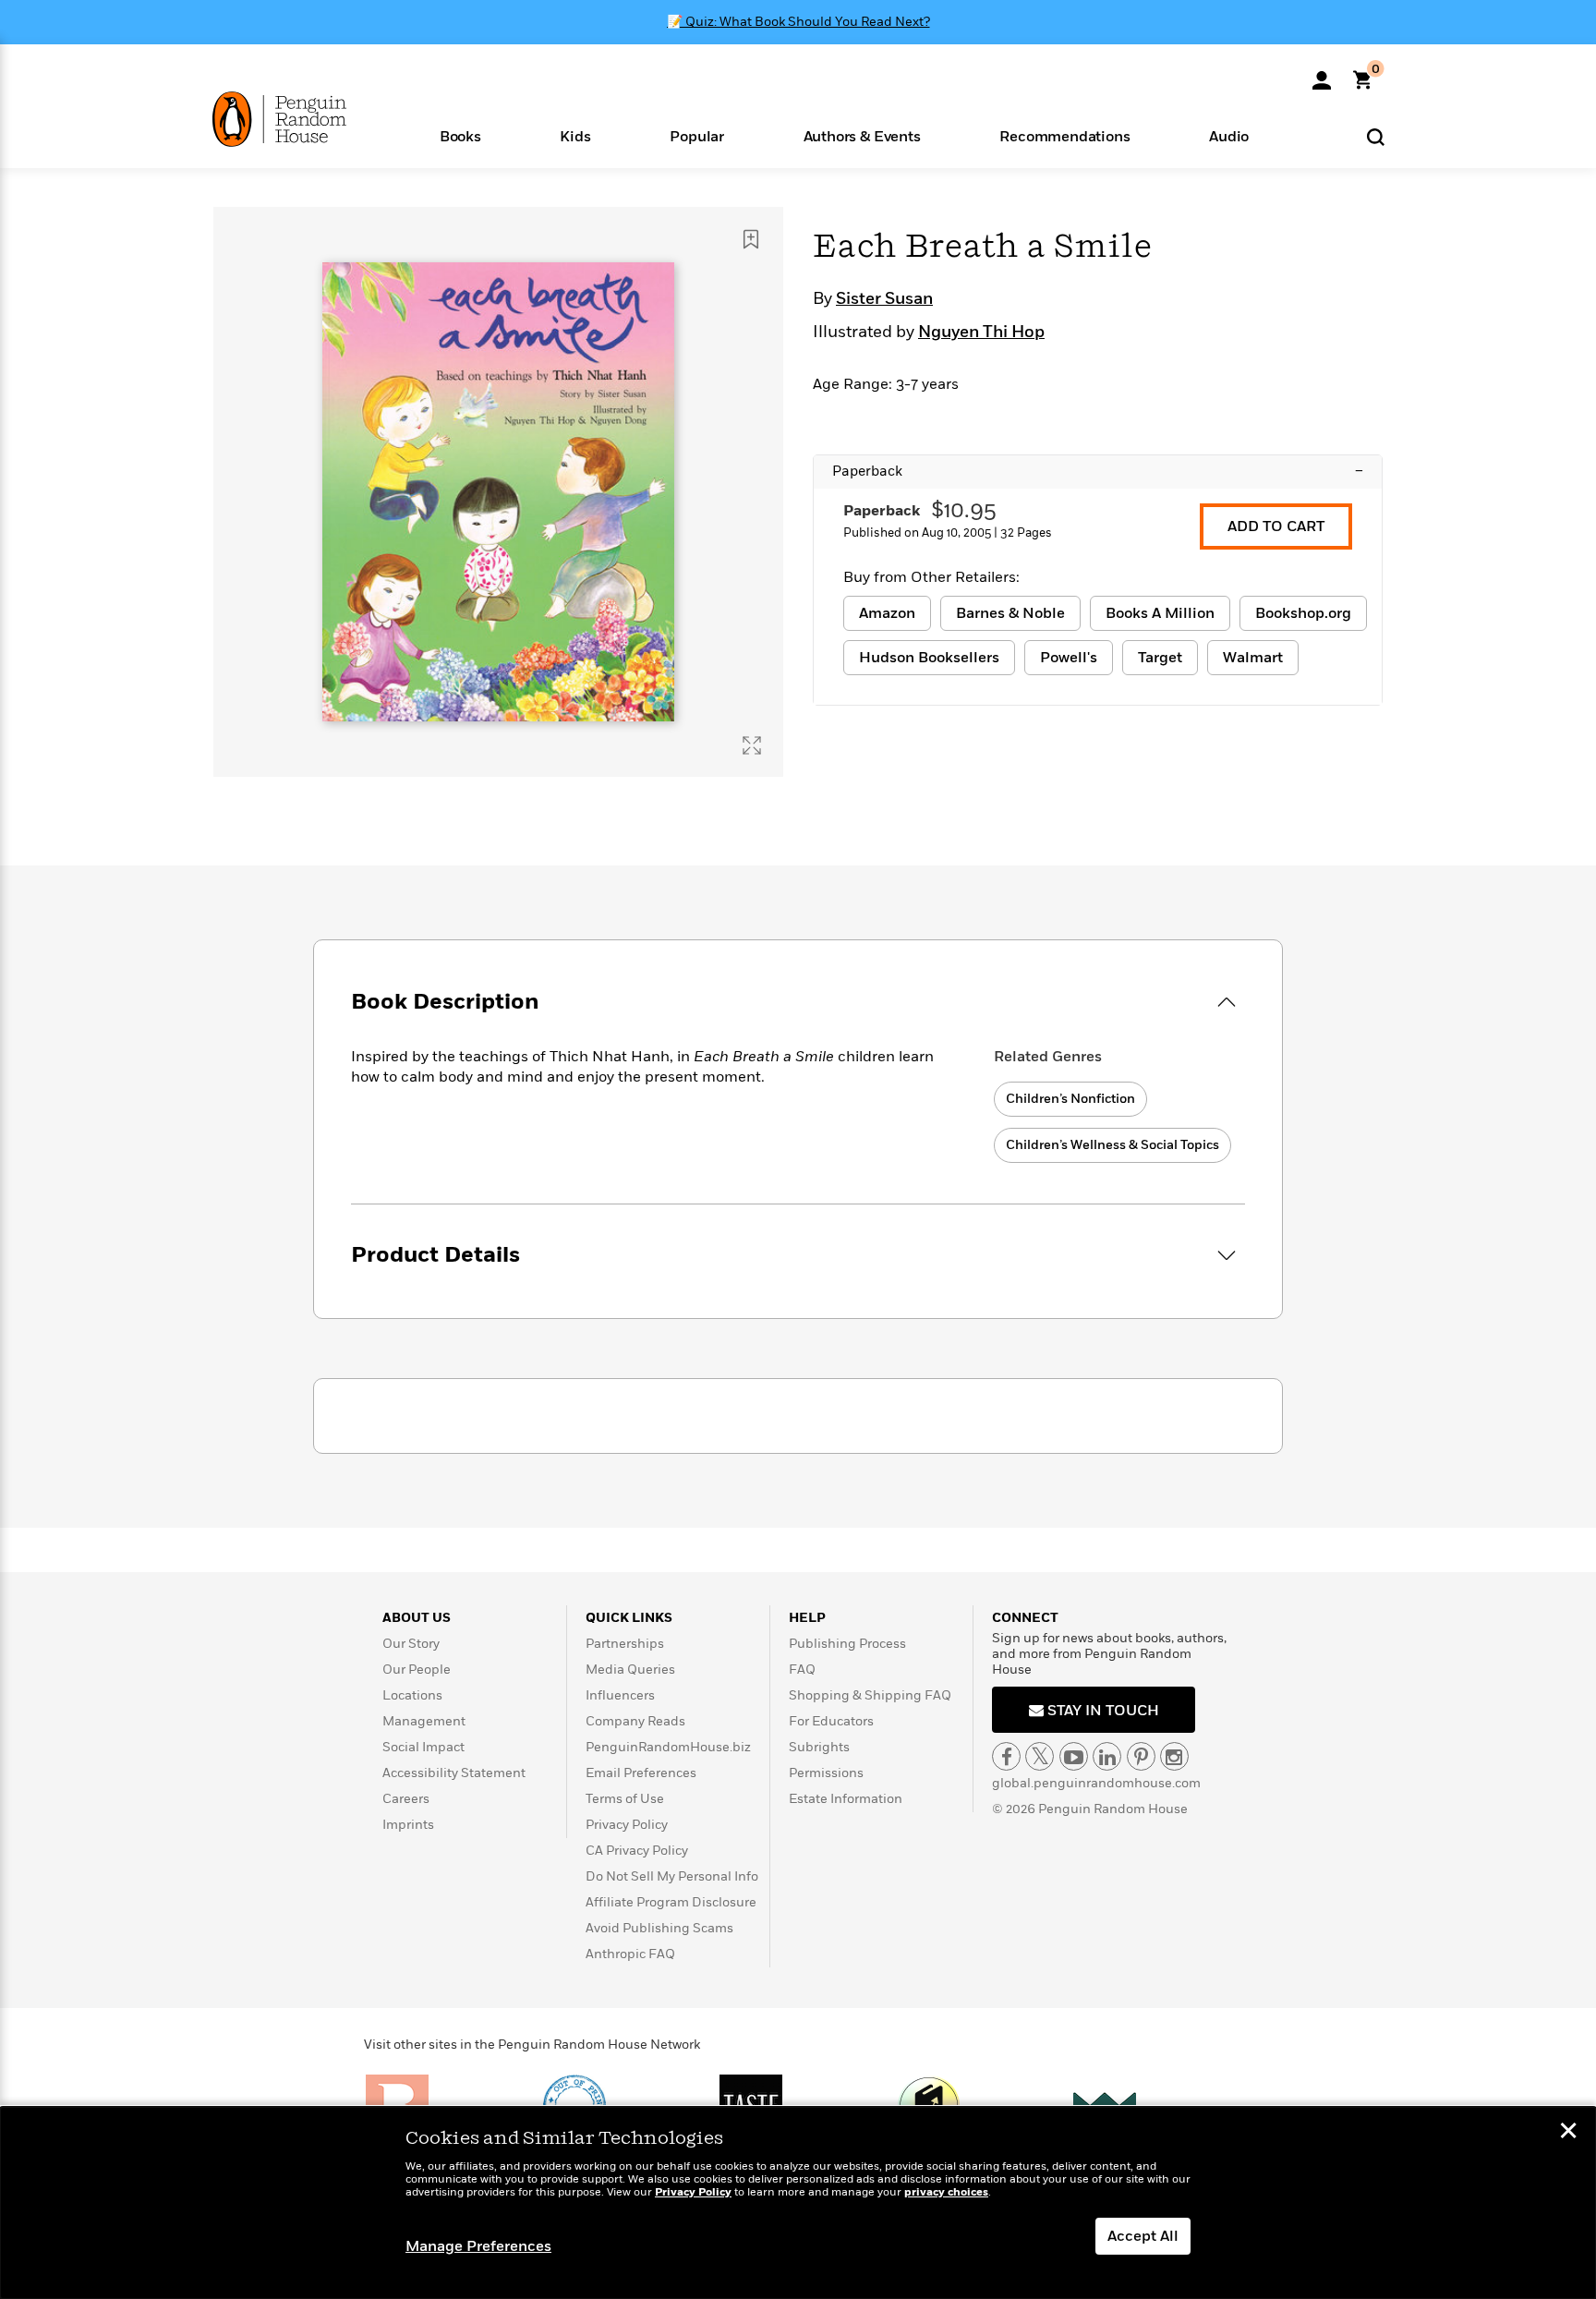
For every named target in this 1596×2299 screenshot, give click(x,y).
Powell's (1069, 658)
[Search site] (1376, 136)
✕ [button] (1568, 2133)
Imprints (408, 1825)
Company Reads (635, 1721)
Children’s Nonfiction (1070, 1099)
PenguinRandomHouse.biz (668, 1747)
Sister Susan (884, 299)
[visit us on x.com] (1040, 1756)
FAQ (802, 1670)
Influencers (620, 1695)
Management (424, 1721)
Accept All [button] (1143, 2236)
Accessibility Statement (454, 1773)
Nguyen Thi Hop (981, 333)
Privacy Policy (627, 1825)
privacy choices (946, 2192)
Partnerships (625, 1644)
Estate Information (846, 1799)
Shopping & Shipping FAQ (870, 1695)
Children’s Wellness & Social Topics (1112, 1145)
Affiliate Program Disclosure (671, 1902)
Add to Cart (1276, 526)
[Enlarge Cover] (752, 745)
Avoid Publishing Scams (659, 1928)
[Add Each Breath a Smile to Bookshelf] (751, 239)
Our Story (411, 1644)
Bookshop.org (1303, 613)
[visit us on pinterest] (1141, 1756)
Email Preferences (641, 1773)
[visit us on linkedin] (1107, 1756)
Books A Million (1160, 613)
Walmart (1253, 658)
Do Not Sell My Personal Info (672, 1876)
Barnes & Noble (1010, 613)
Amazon (887, 613)
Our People (417, 1670)
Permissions (826, 1773)
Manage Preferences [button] (478, 2246)
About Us (417, 1618)
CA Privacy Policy (637, 1851)
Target (1160, 658)
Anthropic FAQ (630, 1954)
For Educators (831, 1721)
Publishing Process (847, 1644)
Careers (406, 1799)
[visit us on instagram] (1174, 1756)
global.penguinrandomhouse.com (1096, 1783)
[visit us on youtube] (1074, 1756)
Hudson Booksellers (929, 658)
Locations (412, 1695)
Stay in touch (1101, 1711)
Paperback (1098, 471)
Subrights (819, 1747)
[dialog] (798, 2203)
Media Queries (630, 1670)
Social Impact (423, 1747)
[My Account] (1322, 74)
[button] (460, 135)
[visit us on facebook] (1006, 1756)
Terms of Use (625, 1799)
